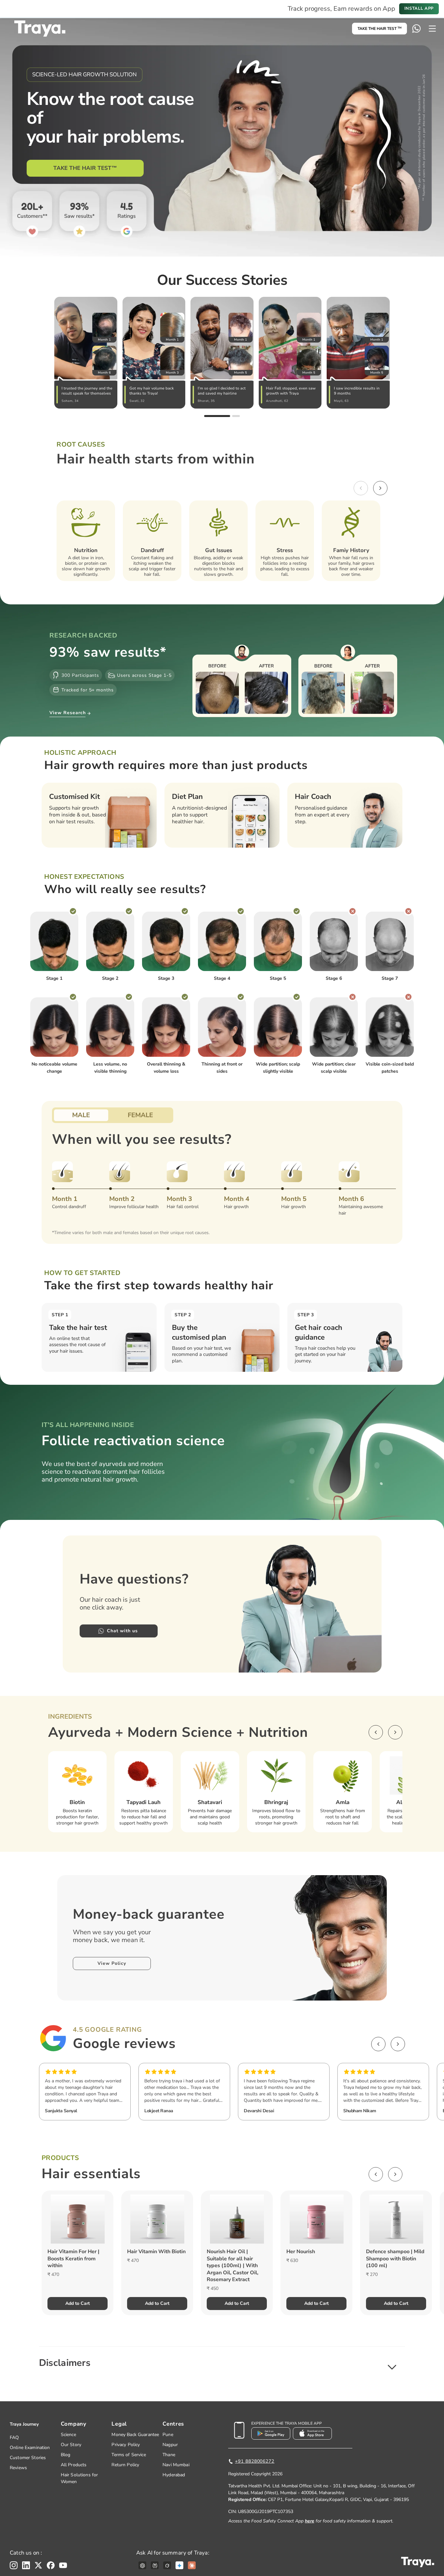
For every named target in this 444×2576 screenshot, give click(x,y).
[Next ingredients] (395, 1732)
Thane (169, 2455)
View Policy (112, 1963)
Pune (168, 2435)
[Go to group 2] (236, 416)
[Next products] (395, 2174)
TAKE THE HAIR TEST (379, 29)
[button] (222, 2363)
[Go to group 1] (217, 416)
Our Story (71, 2445)
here (310, 2521)
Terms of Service (129, 2455)
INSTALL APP (419, 8)
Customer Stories (28, 2458)
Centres (173, 2424)
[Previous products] (376, 2174)
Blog (66, 2455)
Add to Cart (78, 2303)
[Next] (380, 488)
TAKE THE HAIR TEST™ (85, 168)
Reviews (18, 2468)
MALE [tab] (81, 1115)
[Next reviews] (398, 2044)
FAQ (14, 2437)
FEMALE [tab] (140, 1115)
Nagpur (170, 2445)
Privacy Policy (126, 2445)
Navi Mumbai (176, 2465)
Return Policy (125, 2465)
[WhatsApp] (416, 29)
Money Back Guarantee (135, 2435)
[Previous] (361, 488)
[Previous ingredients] (376, 1732)
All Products (74, 2465)
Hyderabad (174, 2475)
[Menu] (432, 29)
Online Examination (30, 2448)
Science (68, 2435)
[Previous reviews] (378, 2044)
